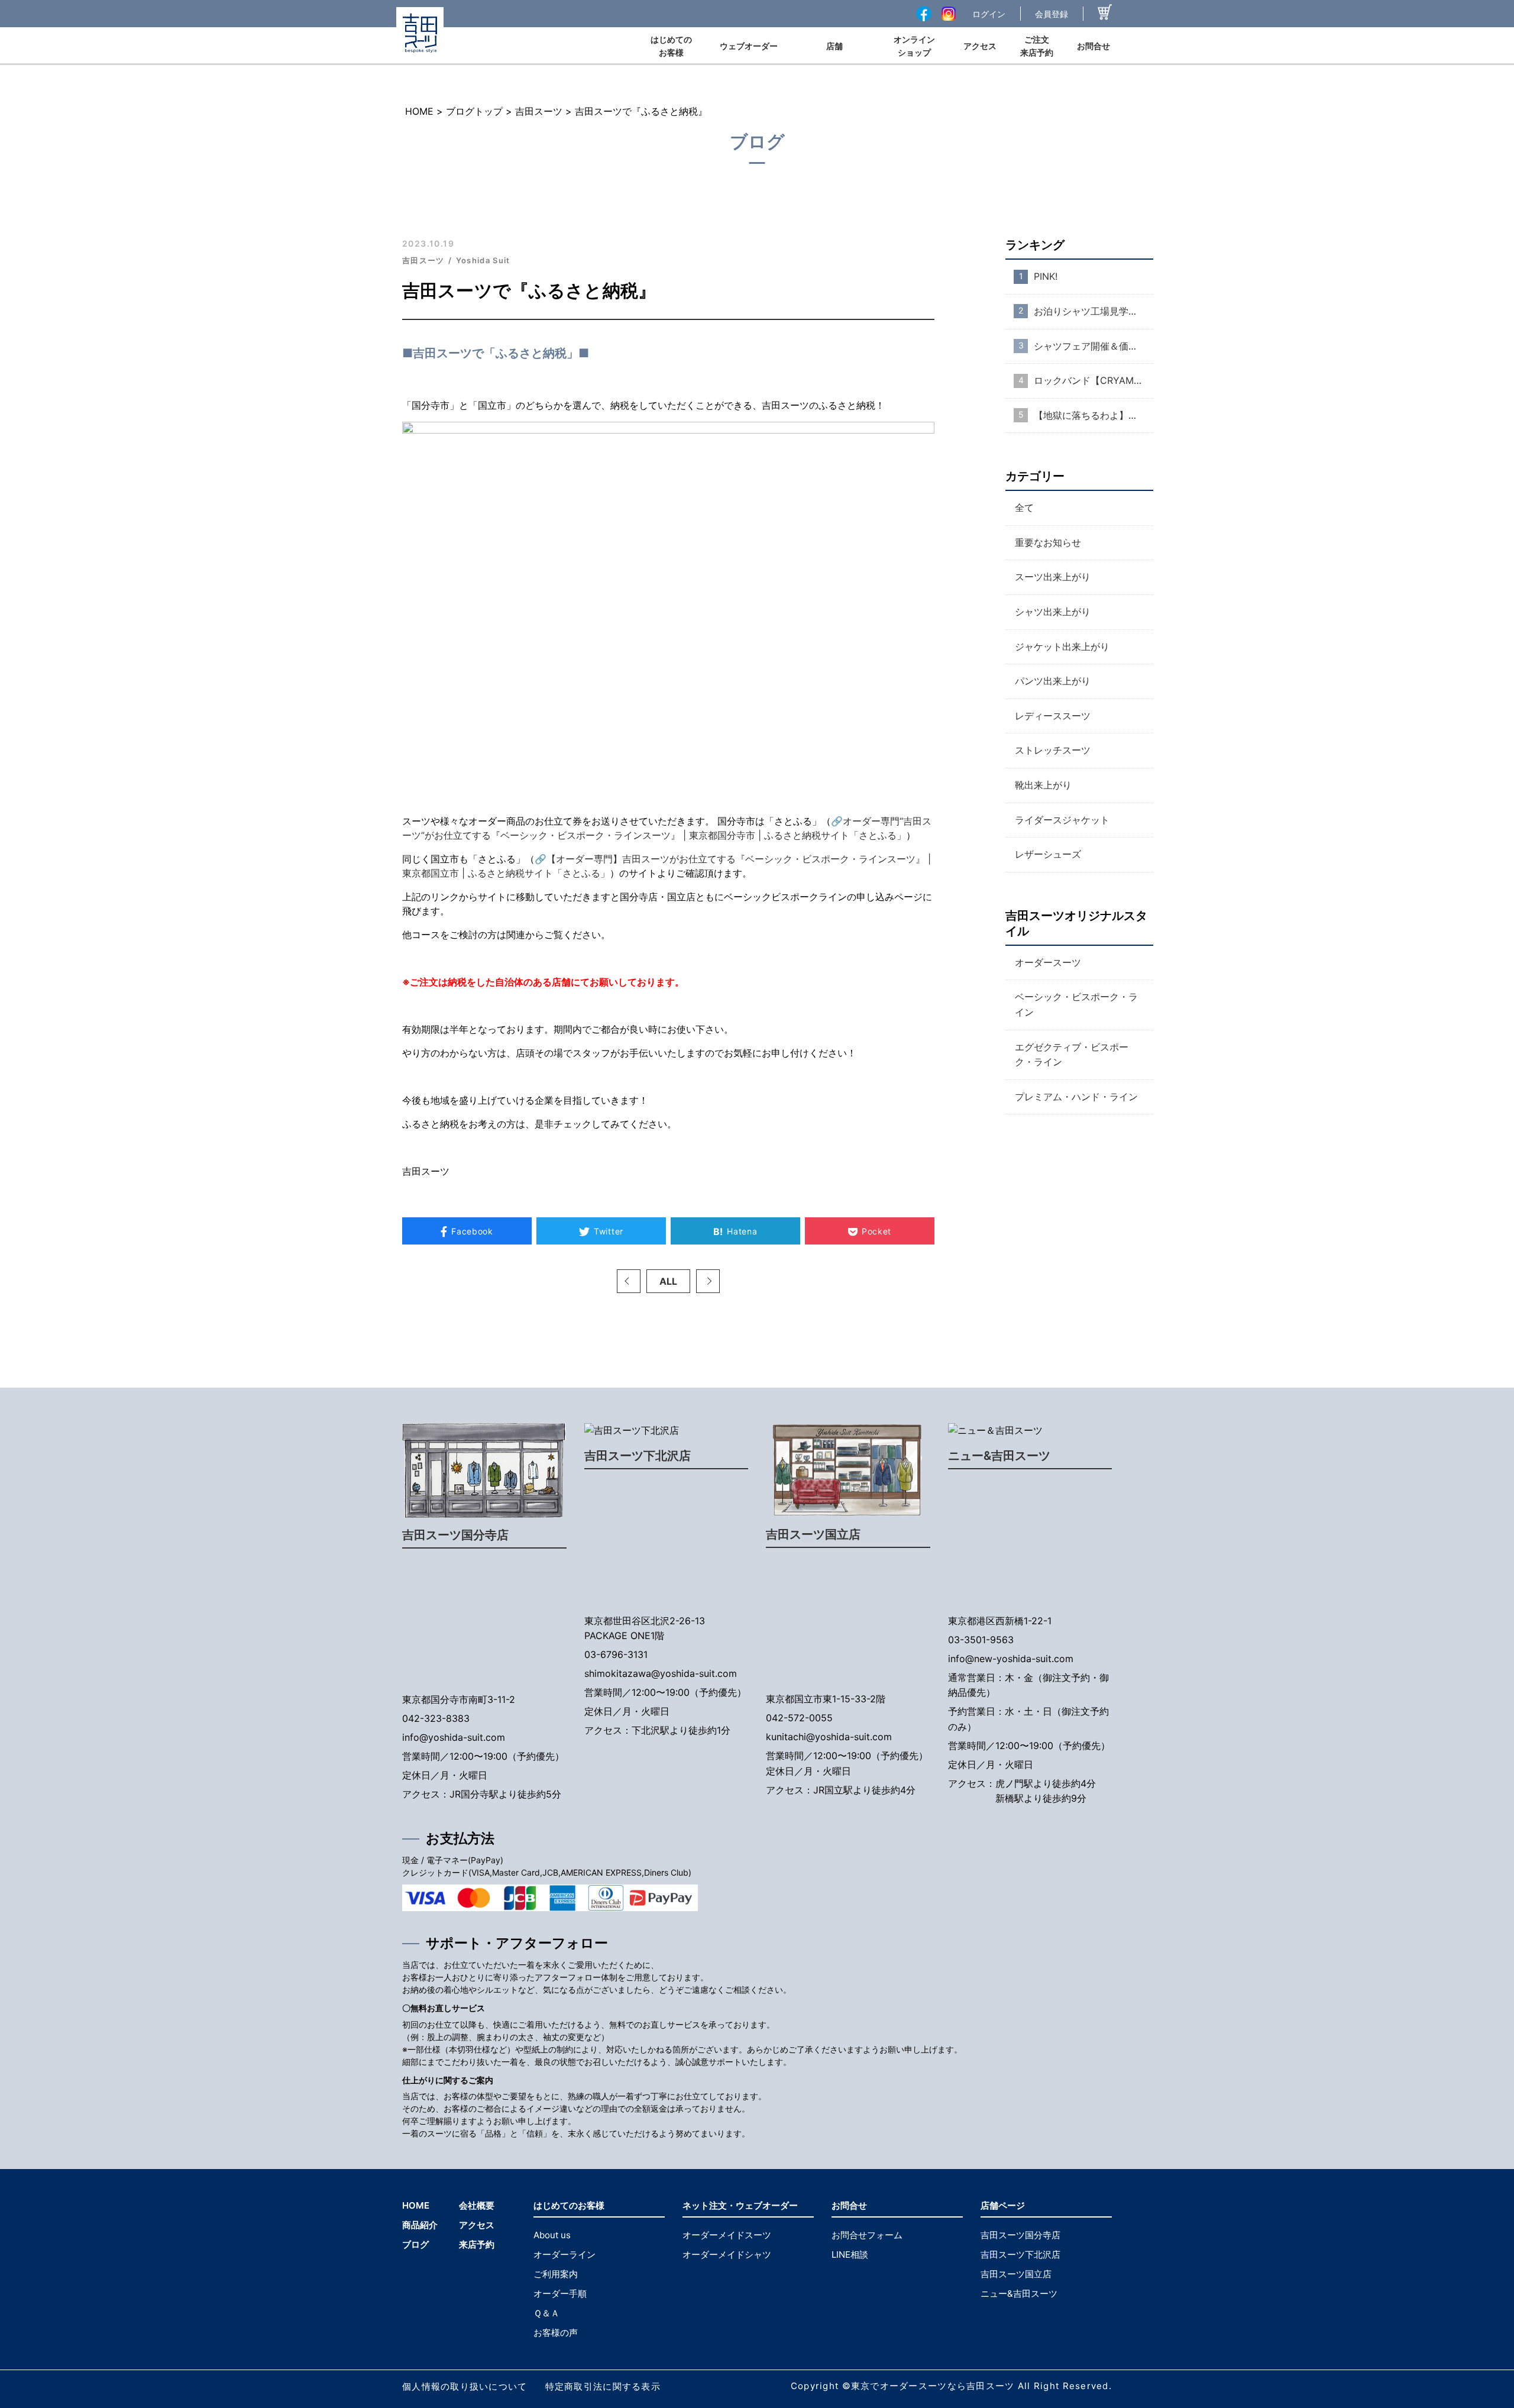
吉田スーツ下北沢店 (638, 1456)
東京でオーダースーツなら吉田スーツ (933, 2386)
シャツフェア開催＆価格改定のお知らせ (1094, 345)
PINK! (1046, 276)
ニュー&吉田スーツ (999, 1456)
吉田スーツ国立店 (813, 1534)
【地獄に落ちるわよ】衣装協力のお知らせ (1094, 415)
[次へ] (708, 1281)
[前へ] (629, 1281)
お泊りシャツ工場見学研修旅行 (1094, 311)
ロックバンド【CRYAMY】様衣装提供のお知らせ (1094, 380)
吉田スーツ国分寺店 (455, 1535)
